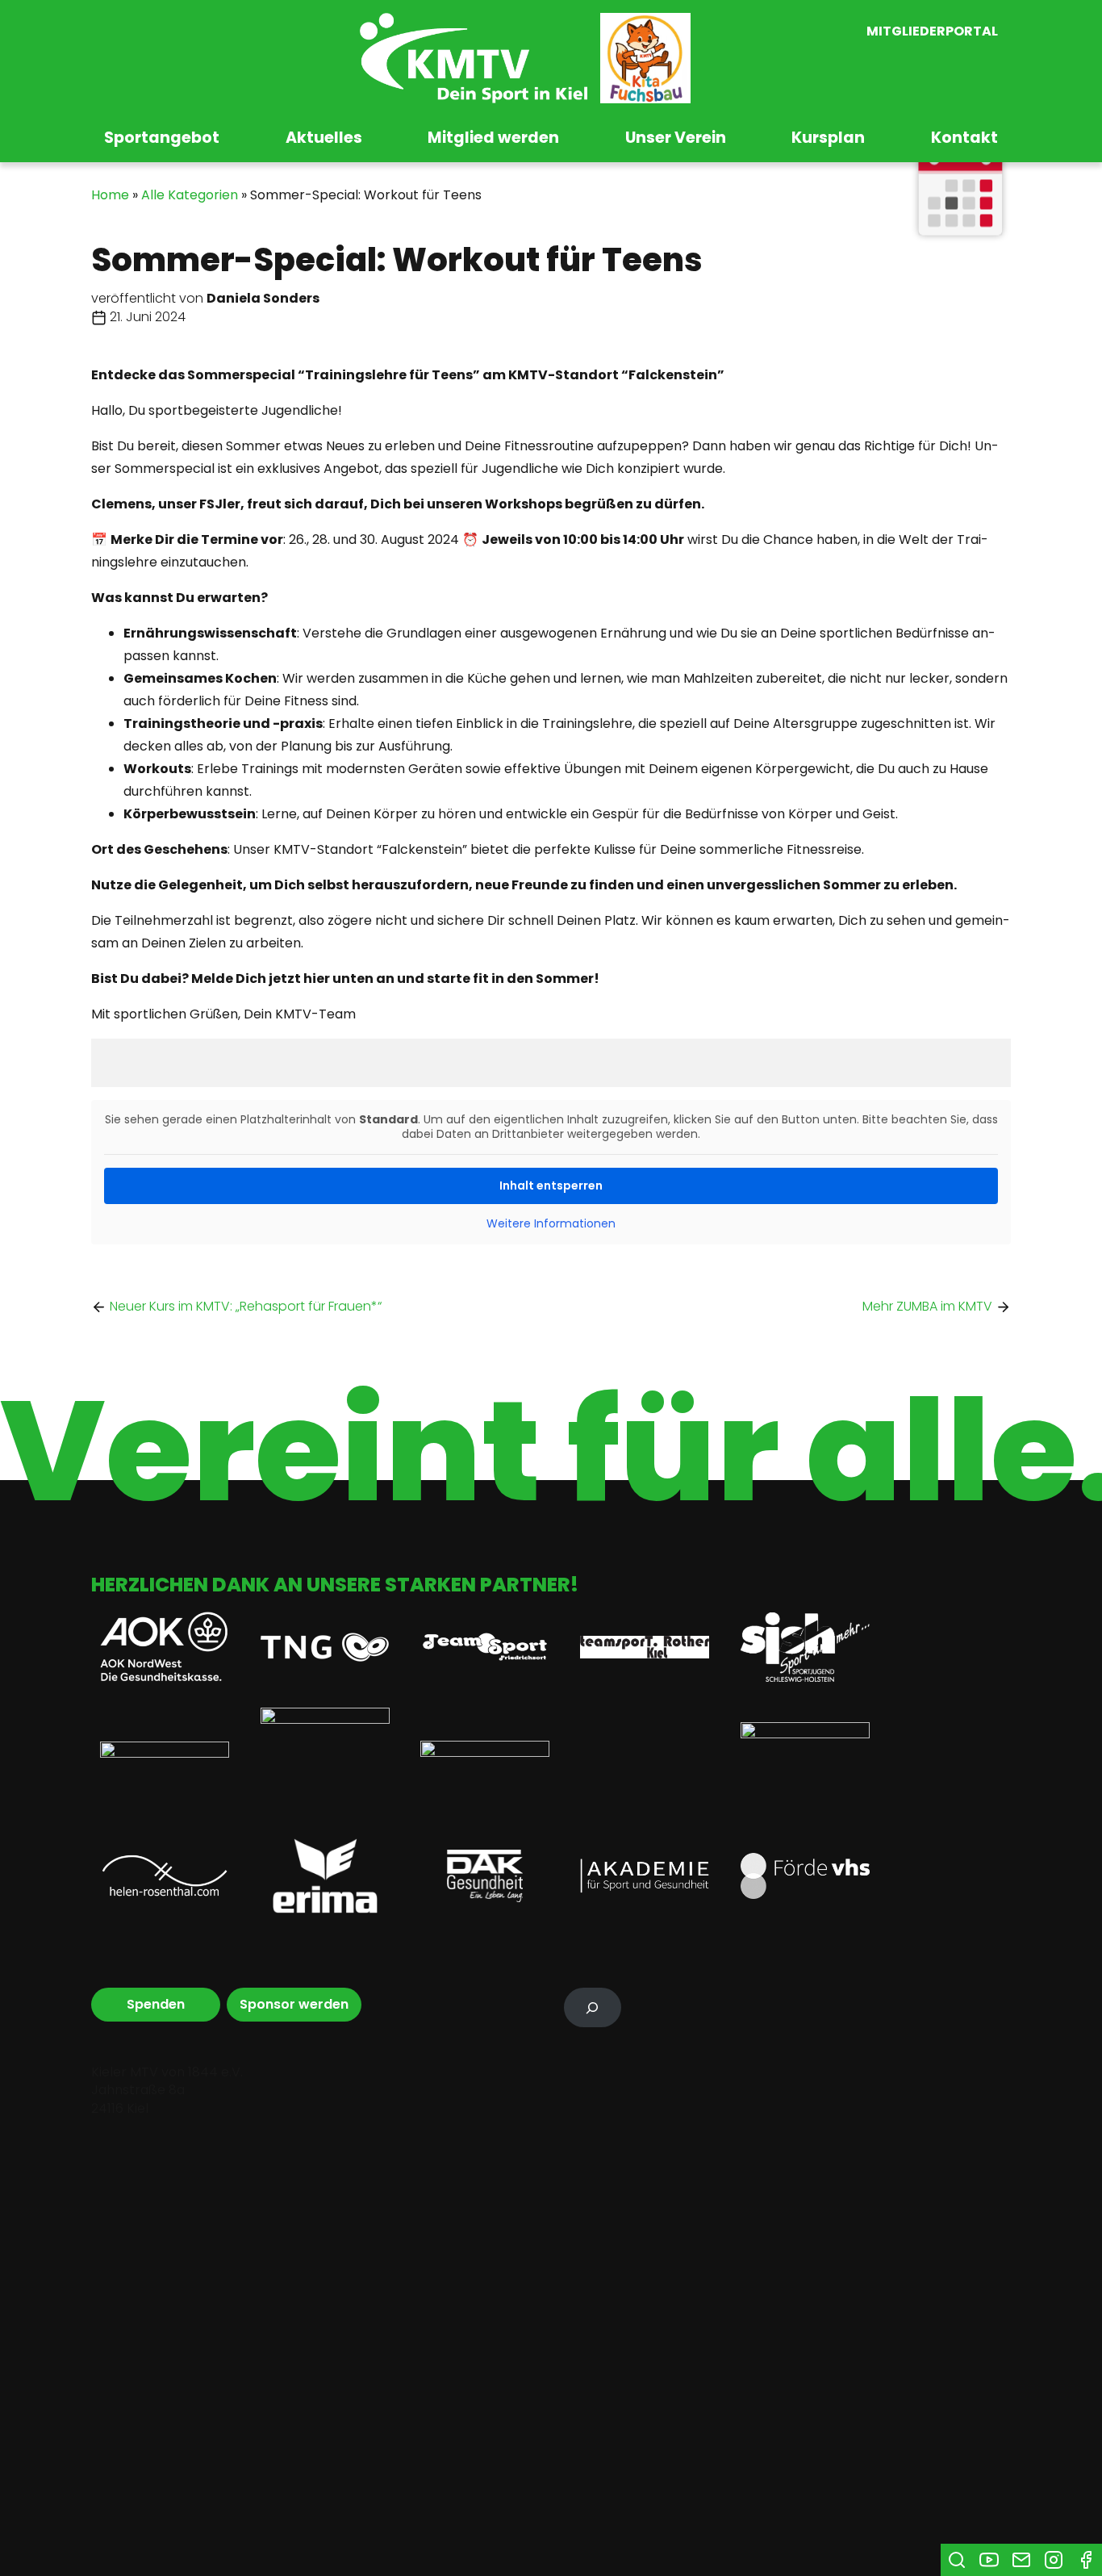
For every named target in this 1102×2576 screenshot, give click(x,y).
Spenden (156, 2004)
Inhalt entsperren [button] (551, 1186)
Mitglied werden (493, 138)
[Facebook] (1086, 2560)
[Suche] (957, 2560)
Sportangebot (162, 138)
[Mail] (1021, 2560)
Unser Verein (676, 138)
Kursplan (828, 138)
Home (110, 195)
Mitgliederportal (932, 32)
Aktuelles (324, 138)
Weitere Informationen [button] (551, 1224)
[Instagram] (1054, 2560)
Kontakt (964, 138)
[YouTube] (989, 2560)
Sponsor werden (294, 2004)
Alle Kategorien (190, 195)
